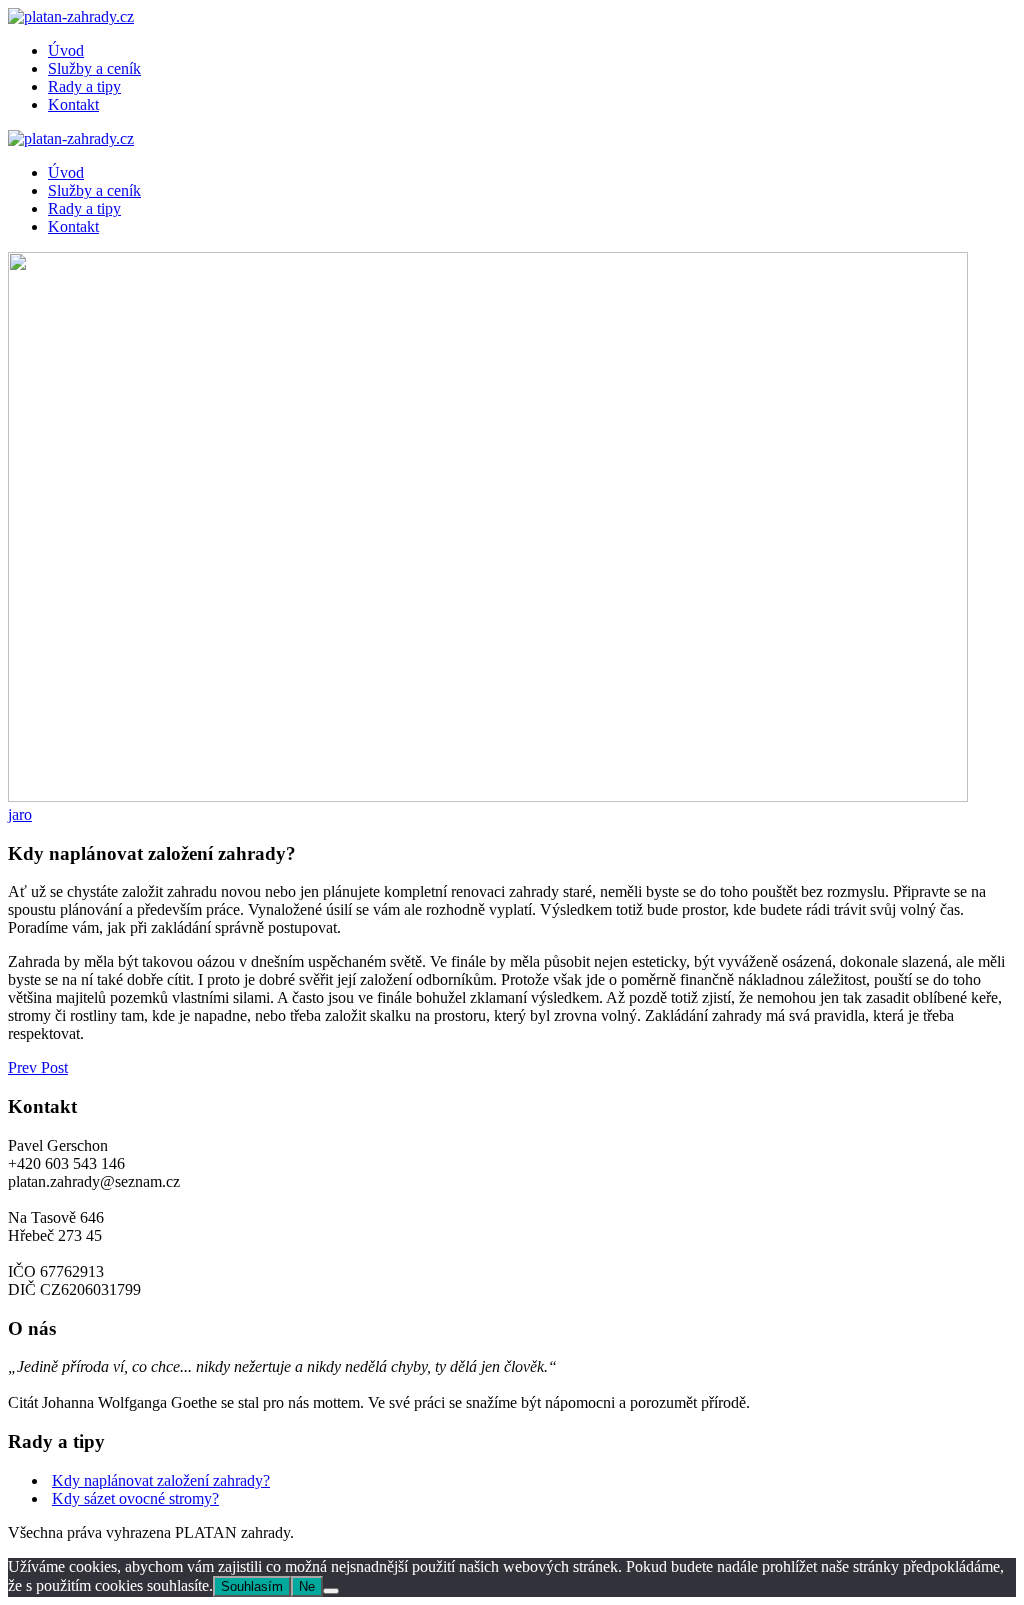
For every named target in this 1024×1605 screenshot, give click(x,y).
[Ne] (331, 1591)
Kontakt (73, 104)
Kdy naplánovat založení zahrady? (161, 1480)
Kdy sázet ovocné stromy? (135, 1498)
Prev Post (38, 1067)
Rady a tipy (84, 86)
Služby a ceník (94, 68)
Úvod (66, 50)
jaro (20, 814)
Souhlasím (252, 1586)
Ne (307, 1586)
